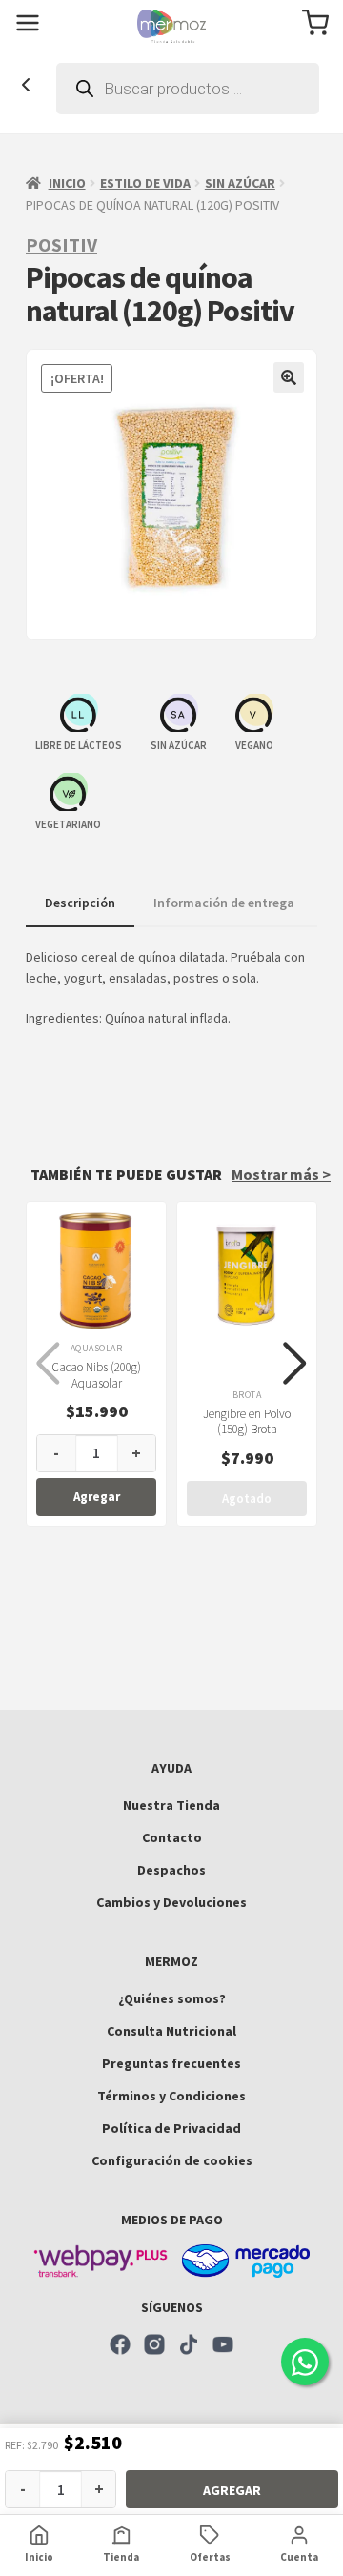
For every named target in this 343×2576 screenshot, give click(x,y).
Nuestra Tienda (171, 1805)
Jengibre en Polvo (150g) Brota (247, 1422)
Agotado (247, 1499)
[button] (289, 377)
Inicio (67, 183)
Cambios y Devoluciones (171, 1902)
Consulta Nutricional (171, 2031)
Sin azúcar (240, 183)
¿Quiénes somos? (172, 1998)
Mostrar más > (281, 1174)
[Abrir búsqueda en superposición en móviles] (188, 89)
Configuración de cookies (172, 2160)
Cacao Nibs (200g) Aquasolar (96, 1375)
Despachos (171, 1870)
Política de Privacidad (171, 2128)
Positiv (61, 244)
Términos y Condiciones (171, 2096)
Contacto (172, 1837)
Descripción (80, 903)
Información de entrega (224, 903)
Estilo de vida (145, 183)
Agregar (232, 2490)
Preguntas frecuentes (171, 2063)
